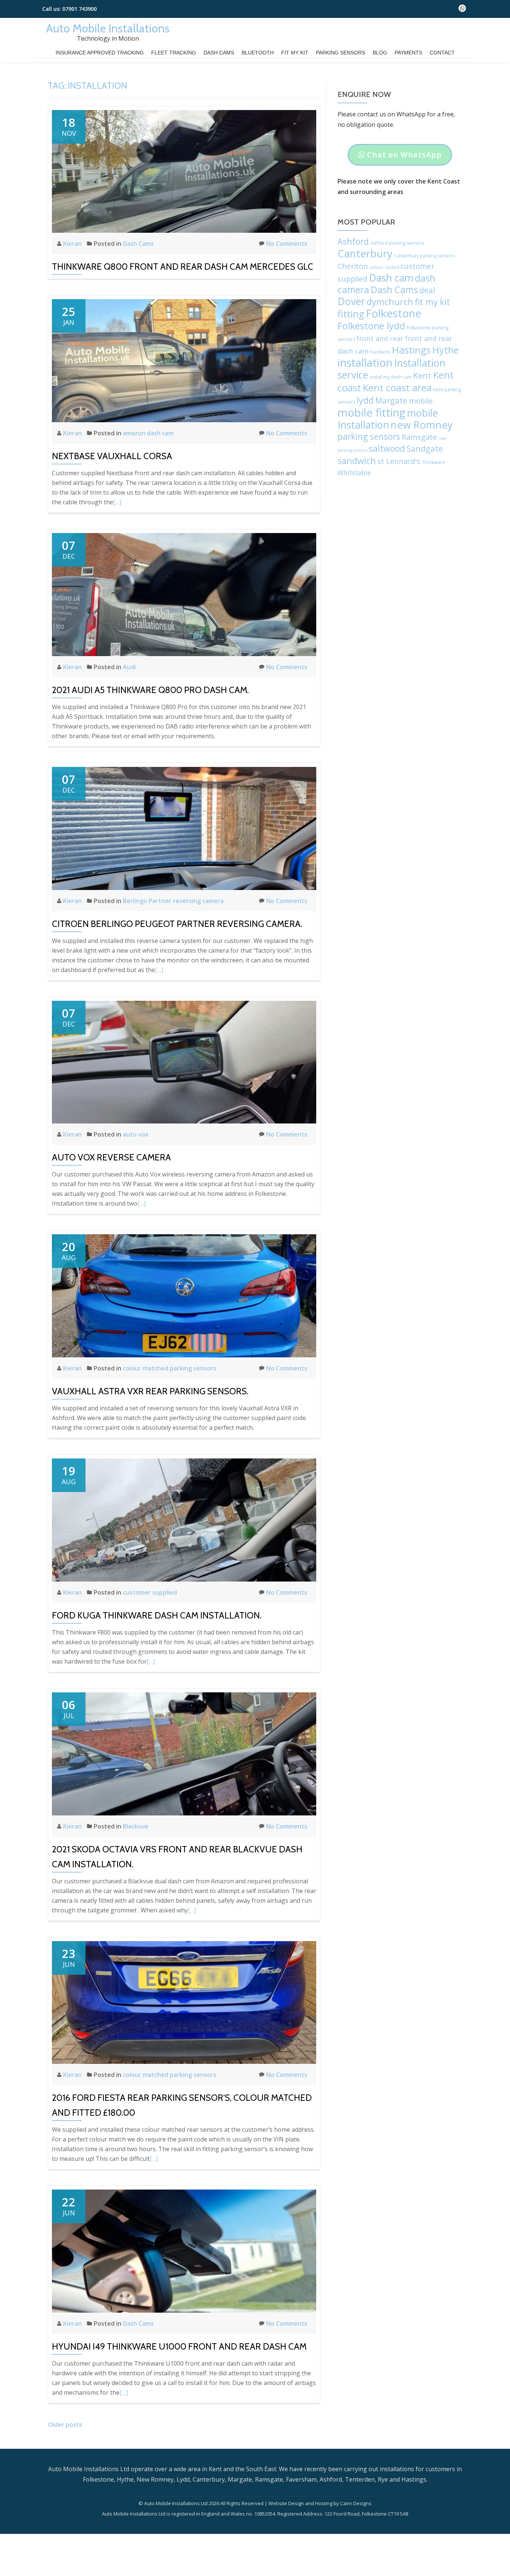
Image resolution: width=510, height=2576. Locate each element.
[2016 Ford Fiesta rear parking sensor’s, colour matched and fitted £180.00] (184, 2002)
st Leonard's (399, 461)
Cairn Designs (356, 2503)
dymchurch (390, 302)
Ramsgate (419, 437)
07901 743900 (80, 9)
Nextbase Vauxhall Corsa (112, 456)
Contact (442, 53)
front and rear (380, 338)
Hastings (411, 350)
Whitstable (354, 473)
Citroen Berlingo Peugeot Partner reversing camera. (177, 924)
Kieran (73, 244)
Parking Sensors (340, 53)
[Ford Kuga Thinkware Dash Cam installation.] (184, 1519)
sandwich (357, 461)
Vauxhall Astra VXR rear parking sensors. (150, 1391)
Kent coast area (397, 388)
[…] (117, 502)
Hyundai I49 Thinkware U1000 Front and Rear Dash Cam (179, 2346)
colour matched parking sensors (170, 1368)
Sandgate (425, 449)
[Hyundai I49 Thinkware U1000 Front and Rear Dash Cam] (184, 2251)
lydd (365, 400)
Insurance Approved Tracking (100, 53)
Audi (129, 667)
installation (365, 362)
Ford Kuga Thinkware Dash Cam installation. (157, 1615)
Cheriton (353, 266)
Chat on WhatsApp (400, 157)
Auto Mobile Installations (108, 28)
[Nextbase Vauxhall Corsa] (184, 360)
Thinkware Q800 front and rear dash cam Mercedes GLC (183, 267)
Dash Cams (219, 53)
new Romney (422, 425)
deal (427, 290)
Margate (391, 400)
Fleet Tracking (174, 53)
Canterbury (365, 253)
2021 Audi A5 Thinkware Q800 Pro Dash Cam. (150, 690)
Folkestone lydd (371, 326)
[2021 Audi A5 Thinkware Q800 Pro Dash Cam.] (184, 594)
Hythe (445, 350)
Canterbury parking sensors (425, 256)
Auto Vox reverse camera (111, 1157)
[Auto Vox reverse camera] (184, 1062)
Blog (380, 53)
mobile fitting (371, 413)
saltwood (387, 449)
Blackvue (136, 1826)
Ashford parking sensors (397, 243)
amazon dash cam (148, 433)
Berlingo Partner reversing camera (173, 901)
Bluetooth (258, 53)
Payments (408, 53)
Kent (422, 375)
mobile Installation (388, 419)
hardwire (380, 352)
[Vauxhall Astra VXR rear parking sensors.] (184, 1295)
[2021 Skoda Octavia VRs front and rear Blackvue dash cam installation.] (184, 1753)
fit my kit (432, 302)
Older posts (65, 2425)
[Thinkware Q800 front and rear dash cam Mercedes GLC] (184, 171)
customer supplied (150, 1592)
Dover (351, 301)
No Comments (287, 244)
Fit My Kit (295, 53)
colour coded (384, 267)
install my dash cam (391, 377)
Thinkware (433, 462)
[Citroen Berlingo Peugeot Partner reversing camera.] (184, 828)
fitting (351, 314)
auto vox (136, 1134)
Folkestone (394, 313)
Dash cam (391, 278)
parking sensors (369, 437)
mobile (421, 401)
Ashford (353, 242)
